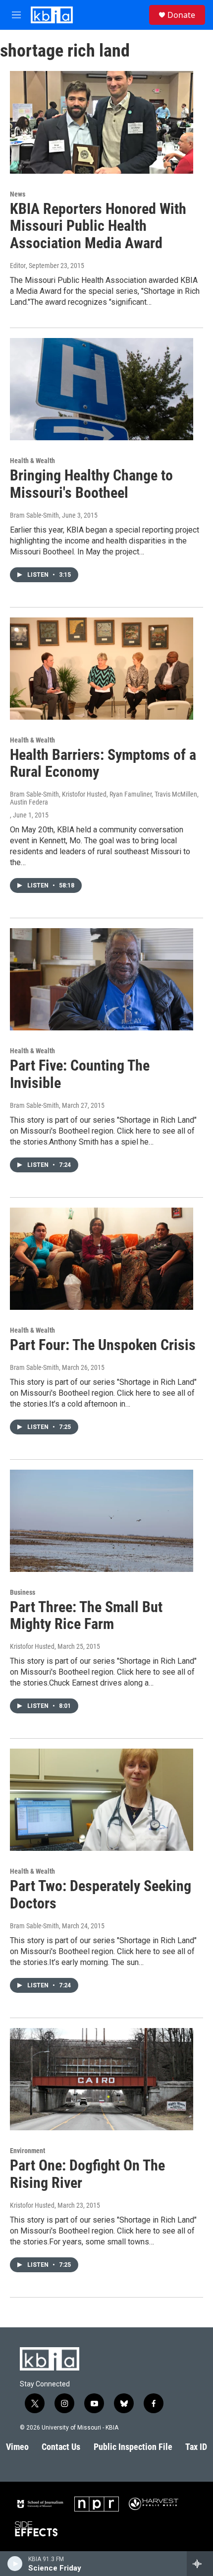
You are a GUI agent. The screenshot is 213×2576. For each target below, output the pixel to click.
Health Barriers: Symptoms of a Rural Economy (103, 763)
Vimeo (17, 2447)
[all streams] (200, 2564)
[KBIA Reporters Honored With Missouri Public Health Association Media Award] (102, 122)
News (18, 194)
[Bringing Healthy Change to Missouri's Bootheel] (102, 389)
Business (23, 1592)
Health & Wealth (32, 461)
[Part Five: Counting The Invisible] (102, 979)
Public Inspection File (133, 2447)
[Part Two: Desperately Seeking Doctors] (102, 1800)
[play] (15, 2564)
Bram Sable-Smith (34, 515)
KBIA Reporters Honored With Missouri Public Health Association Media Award (98, 226)
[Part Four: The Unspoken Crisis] (102, 1259)
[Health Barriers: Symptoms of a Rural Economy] (102, 669)
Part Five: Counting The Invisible (80, 1074)
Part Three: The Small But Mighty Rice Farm (86, 1616)
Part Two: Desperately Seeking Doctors (101, 1895)
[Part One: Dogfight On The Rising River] (102, 2079)
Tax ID (196, 2447)
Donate (181, 15)
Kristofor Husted (32, 1646)
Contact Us (61, 2447)
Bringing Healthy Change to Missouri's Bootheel (91, 484)
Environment (27, 2151)
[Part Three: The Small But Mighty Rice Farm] (102, 1521)
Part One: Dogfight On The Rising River (87, 2174)
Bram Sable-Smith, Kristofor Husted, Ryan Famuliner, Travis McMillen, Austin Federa (104, 798)
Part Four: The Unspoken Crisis (103, 1345)
